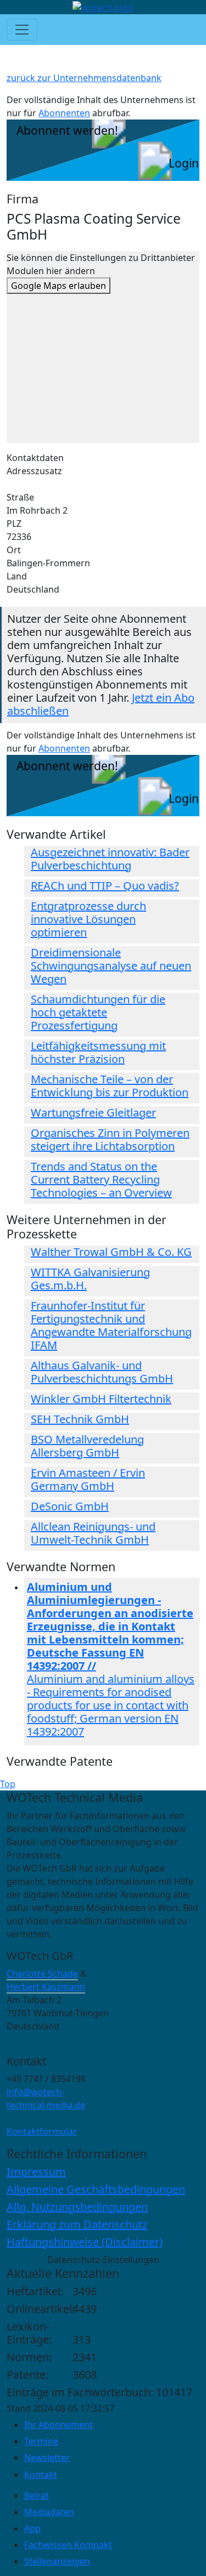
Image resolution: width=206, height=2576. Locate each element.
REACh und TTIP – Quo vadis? (105, 886)
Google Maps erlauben (59, 286)
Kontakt (41, 2475)
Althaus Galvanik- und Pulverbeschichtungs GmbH (102, 1372)
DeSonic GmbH (70, 1506)
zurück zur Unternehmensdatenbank (84, 78)
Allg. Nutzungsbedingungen (77, 2207)
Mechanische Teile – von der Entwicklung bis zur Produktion (110, 1086)
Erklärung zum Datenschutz (77, 2224)
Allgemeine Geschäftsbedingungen (96, 2189)
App (32, 2528)
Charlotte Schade (42, 1974)
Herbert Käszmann (46, 1987)
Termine (41, 2441)
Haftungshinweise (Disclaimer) (85, 2242)
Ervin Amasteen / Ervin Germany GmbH (88, 1479)
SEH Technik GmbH (80, 1419)
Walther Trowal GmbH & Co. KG (111, 1252)
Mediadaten (49, 2512)
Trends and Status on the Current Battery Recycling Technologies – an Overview (101, 1179)
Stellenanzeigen (57, 2561)
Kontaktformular (42, 2131)
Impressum (36, 2172)
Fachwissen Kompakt (68, 2545)
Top (8, 1784)
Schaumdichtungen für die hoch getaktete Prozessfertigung (98, 1012)
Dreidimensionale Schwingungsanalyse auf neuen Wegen (111, 966)
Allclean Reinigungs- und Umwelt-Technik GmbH (93, 1533)
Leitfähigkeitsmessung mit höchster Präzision (98, 1052)
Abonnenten (64, 113)
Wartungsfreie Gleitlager (93, 1113)
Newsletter (47, 2458)
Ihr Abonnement (59, 2425)
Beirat (37, 2495)
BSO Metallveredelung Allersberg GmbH (87, 1446)
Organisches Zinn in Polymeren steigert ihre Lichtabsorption (110, 1139)
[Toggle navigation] (22, 30)
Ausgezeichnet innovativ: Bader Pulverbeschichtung (110, 859)
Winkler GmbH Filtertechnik (101, 1399)
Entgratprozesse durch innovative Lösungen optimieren (88, 919)
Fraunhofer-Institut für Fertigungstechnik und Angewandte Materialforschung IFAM (111, 1325)
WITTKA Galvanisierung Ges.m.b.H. (90, 1279)
